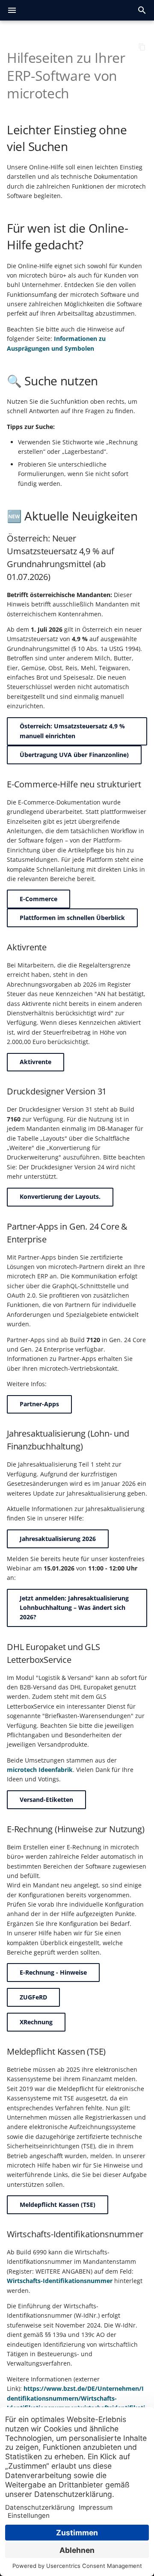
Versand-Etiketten (46, 1800)
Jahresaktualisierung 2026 (58, 1539)
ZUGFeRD (33, 1997)
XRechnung (36, 2022)
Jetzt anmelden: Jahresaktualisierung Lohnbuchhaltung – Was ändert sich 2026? (74, 1608)
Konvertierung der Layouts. (60, 1196)
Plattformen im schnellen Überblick (72, 918)
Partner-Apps (39, 1404)
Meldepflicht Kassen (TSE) (58, 2205)
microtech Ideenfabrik (40, 1770)
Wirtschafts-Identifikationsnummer (60, 2281)
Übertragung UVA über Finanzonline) (74, 755)
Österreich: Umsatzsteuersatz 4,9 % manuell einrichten (72, 731)
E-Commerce (38, 899)
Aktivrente (36, 1062)
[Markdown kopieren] (142, 47)
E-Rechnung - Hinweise (53, 1972)
